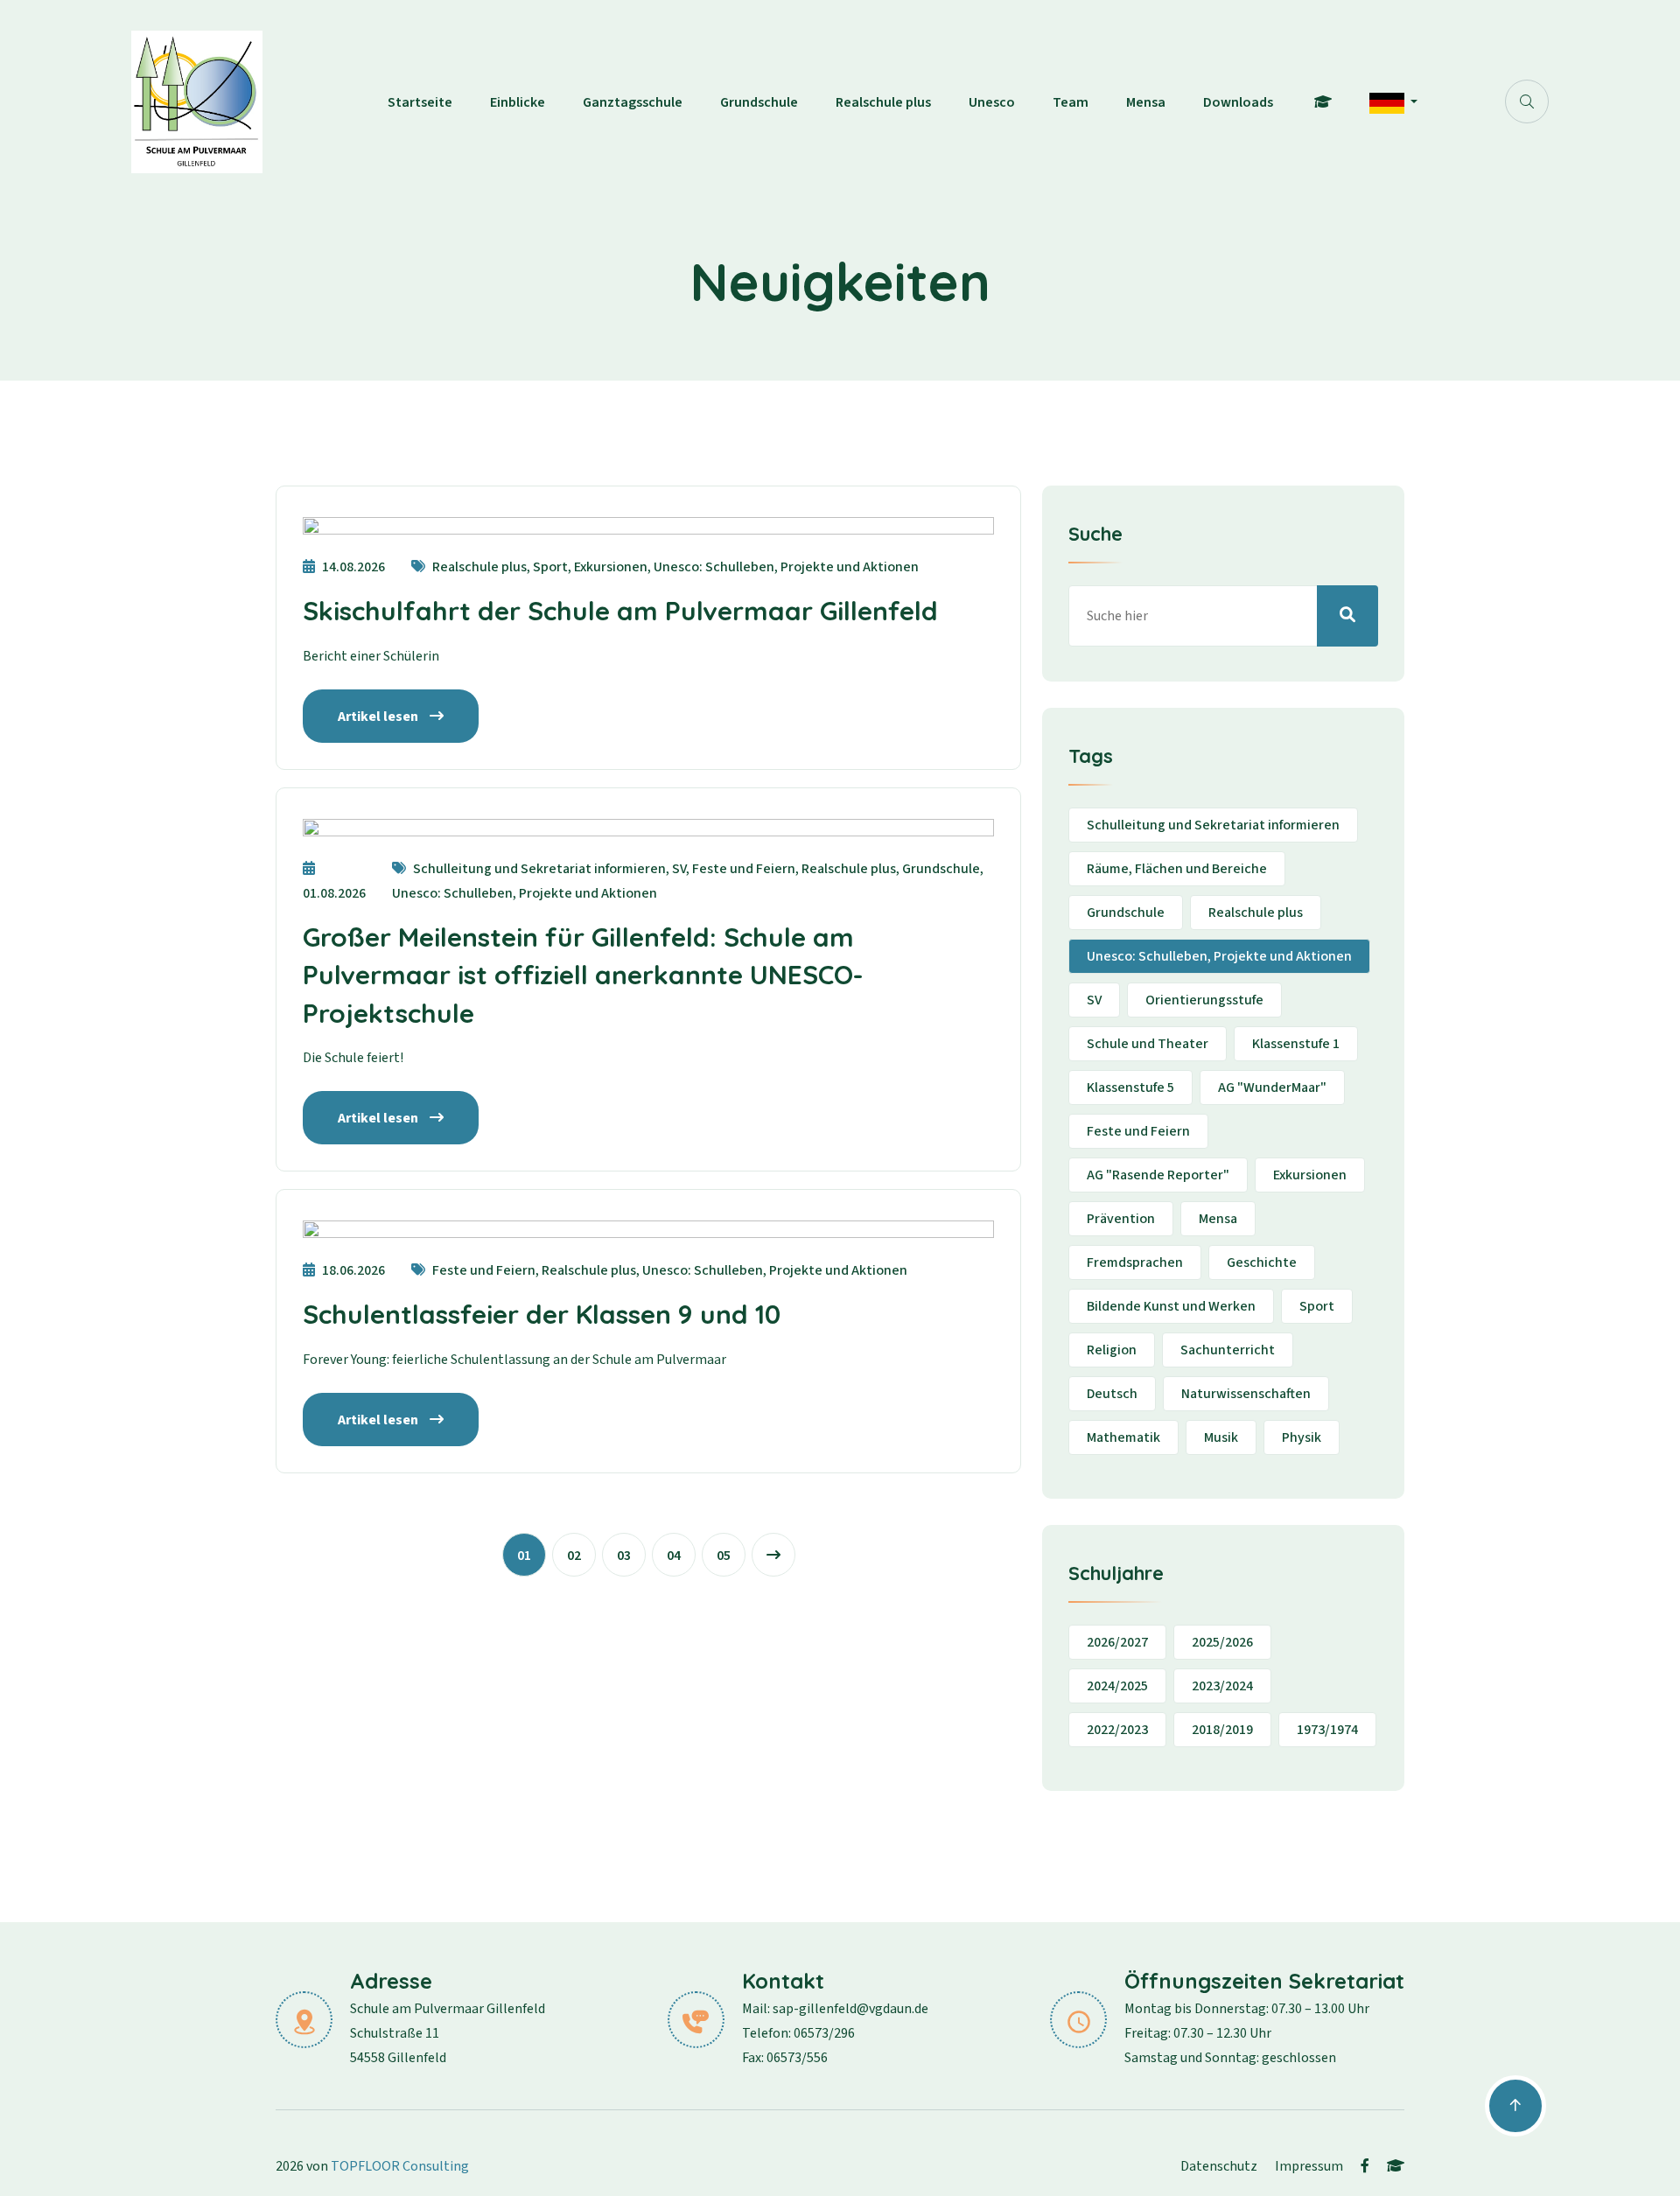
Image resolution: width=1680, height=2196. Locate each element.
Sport (1317, 1306)
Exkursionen (1310, 1175)
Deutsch (1112, 1394)
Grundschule (759, 102)
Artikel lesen (379, 717)
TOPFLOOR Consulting (400, 2166)
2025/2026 (1222, 1642)
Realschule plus (883, 102)
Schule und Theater (1148, 1044)
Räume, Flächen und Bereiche (1177, 869)
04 (674, 1556)
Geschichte (1262, 1262)
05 (724, 1556)
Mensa (1146, 102)
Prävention (1121, 1219)
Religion (1112, 1350)
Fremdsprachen (1135, 1262)
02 (574, 1556)
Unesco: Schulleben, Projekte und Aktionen (1219, 956)
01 (524, 1556)
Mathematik (1123, 1437)
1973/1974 (1327, 1730)
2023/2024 (1222, 1686)
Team (1071, 102)
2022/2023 (1117, 1730)
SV (1094, 1000)
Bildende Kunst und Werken (1171, 1306)
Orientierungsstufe (1204, 1000)
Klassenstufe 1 (1296, 1044)
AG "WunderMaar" (1272, 1088)
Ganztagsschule (633, 102)
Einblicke (518, 102)
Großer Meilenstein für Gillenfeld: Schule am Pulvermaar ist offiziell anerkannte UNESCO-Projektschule (583, 975)
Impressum (1309, 2166)
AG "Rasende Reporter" (1158, 1175)
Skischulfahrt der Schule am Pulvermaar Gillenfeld (620, 611)
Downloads (1238, 102)
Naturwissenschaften (1246, 1394)
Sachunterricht (1228, 1350)
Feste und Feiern (1138, 1131)
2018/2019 (1222, 1730)
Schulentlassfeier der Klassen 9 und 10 (542, 1314)
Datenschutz (1219, 2166)
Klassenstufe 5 (1130, 1088)
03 (624, 1556)
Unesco (992, 102)
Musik (1221, 1437)
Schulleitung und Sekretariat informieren (1213, 825)
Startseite (420, 102)
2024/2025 (1117, 1686)
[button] (1393, 102)
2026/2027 (1117, 1642)
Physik (1302, 1437)
